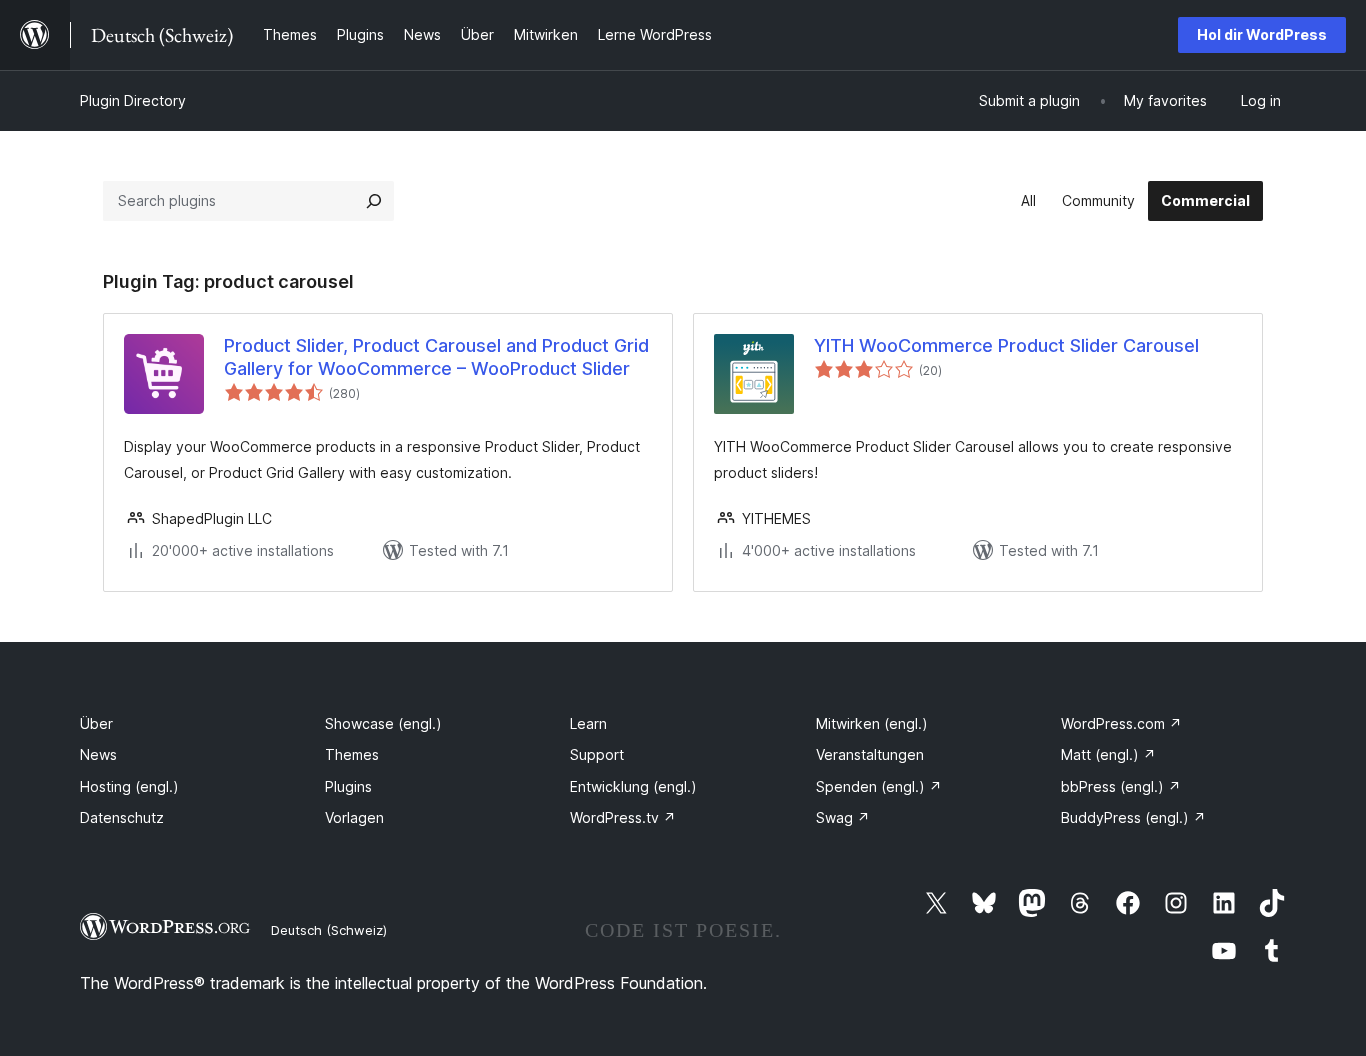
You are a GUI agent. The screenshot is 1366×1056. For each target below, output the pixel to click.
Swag (843, 817)
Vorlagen (354, 817)
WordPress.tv (623, 817)
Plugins (348, 786)
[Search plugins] (374, 201)
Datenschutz (122, 817)
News (98, 754)
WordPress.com (1121, 723)
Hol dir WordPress (1262, 34)
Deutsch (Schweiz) (329, 930)
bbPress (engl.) (1121, 786)
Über (96, 723)
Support (597, 754)
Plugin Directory (133, 100)
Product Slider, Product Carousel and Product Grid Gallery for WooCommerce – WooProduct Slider (436, 357)
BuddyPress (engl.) (1133, 817)
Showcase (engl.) (383, 723)
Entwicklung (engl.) (633, 786)
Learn (588, 723)
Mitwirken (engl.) (872, 723)
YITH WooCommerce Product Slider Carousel (1006, 345)
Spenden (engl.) (879, 786)
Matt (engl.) (1108, 754)
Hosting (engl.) (129, 786)
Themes (352, 754)
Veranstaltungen (870, 754)
